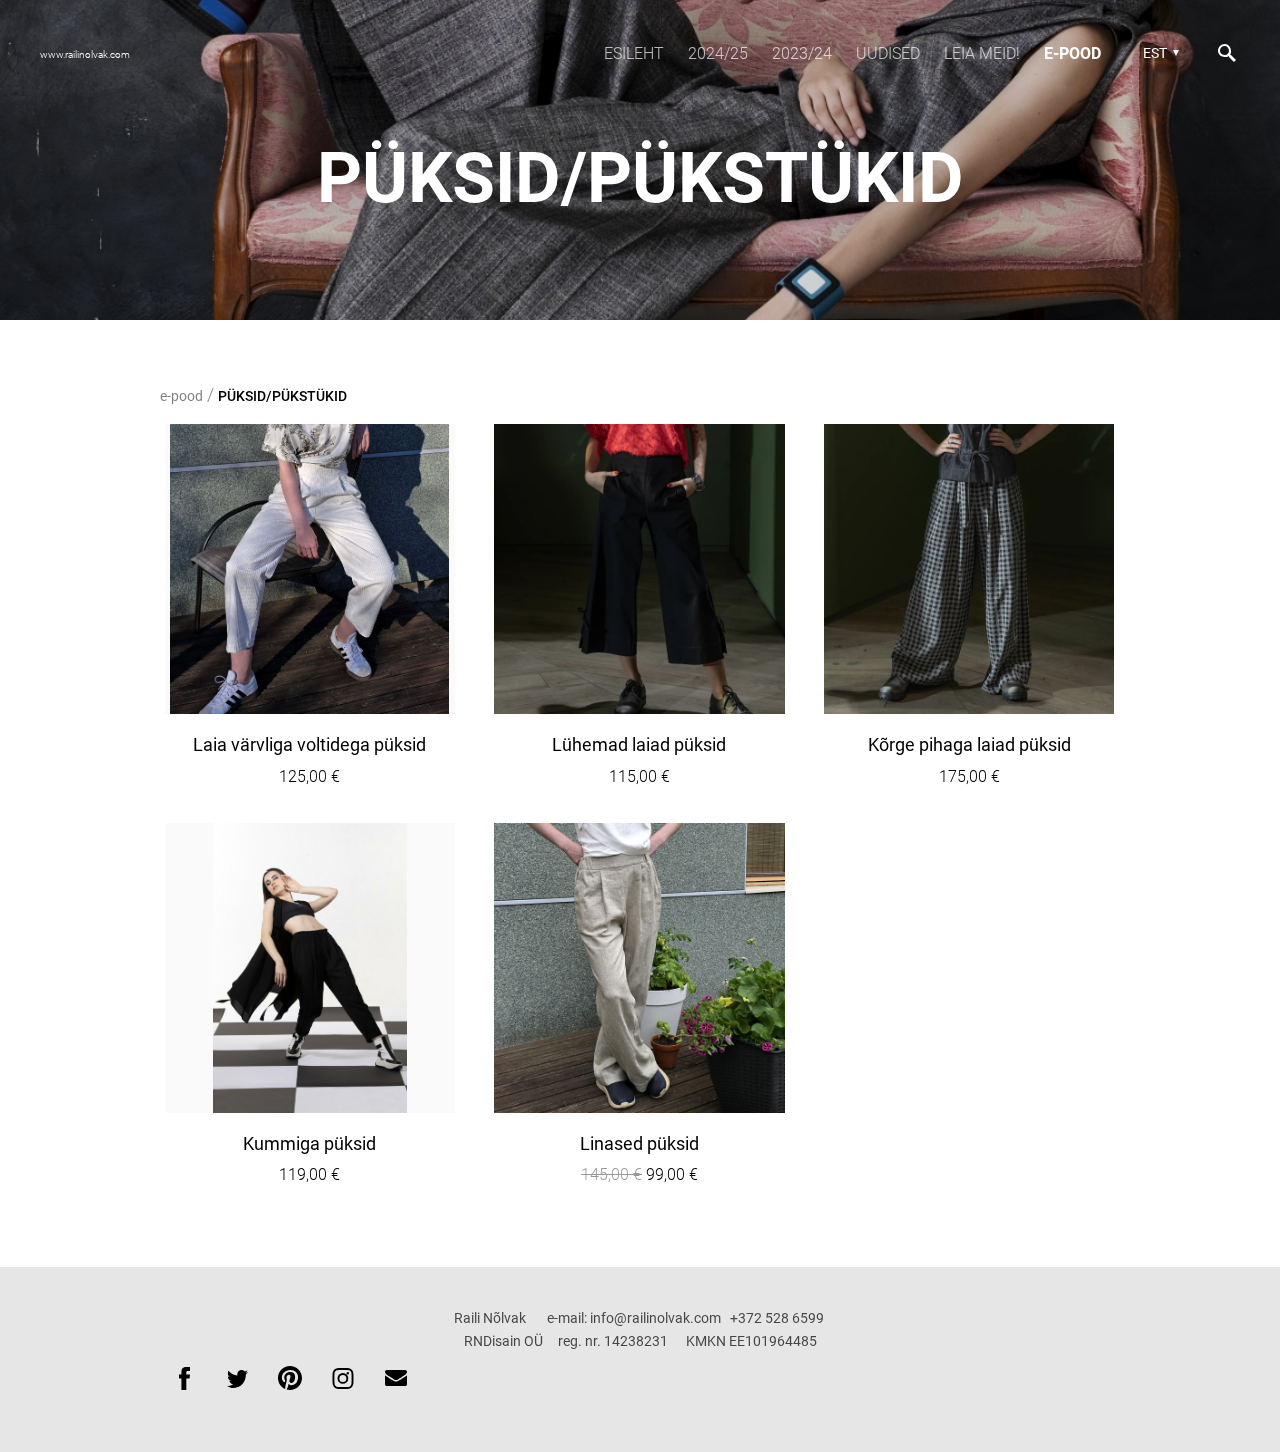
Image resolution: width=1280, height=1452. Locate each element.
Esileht (634, 53)
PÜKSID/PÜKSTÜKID (282, 396)
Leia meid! (982, 53)
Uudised (888, 53)
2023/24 (802, 53)
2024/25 (718, 53)
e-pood (1072, 53)
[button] (1158, 53)
